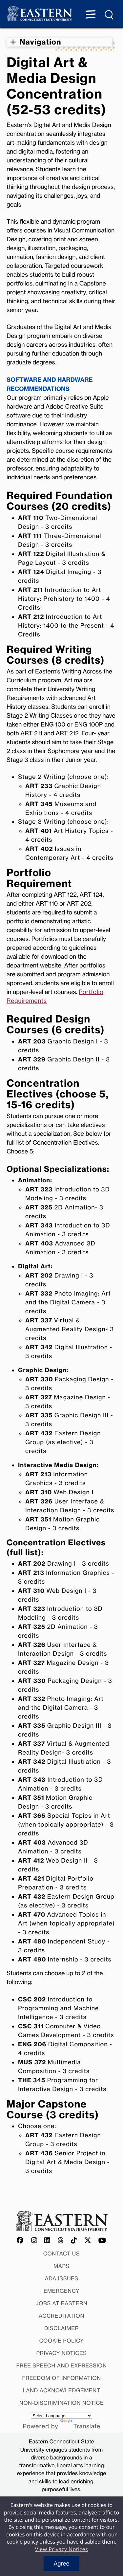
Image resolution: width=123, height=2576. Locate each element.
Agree (61, 2564)
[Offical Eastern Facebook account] (20, 2241)
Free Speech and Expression (62, 2365)
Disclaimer (62, 2328)
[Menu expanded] (91, 15)
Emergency (62, 2291)
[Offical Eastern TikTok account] (74, 2241)
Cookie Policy (61, 2341)
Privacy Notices (62, 2353)
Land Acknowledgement (61, 2390)
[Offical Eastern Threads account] (61, 2241)
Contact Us (62, 2254)
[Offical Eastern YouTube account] (102, 2241)
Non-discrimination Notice (62, 2403)
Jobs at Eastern (62, 2303)
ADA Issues (61, 2278)
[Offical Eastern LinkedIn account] (47, 2241)
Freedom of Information (61, 2378)
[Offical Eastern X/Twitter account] (88, 2241)
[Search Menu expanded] (110, 15)
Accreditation (61, 2316)
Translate (87, 2426)
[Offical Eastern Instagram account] (34, 2241)
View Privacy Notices (61, 2549)
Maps (61, 2266)
